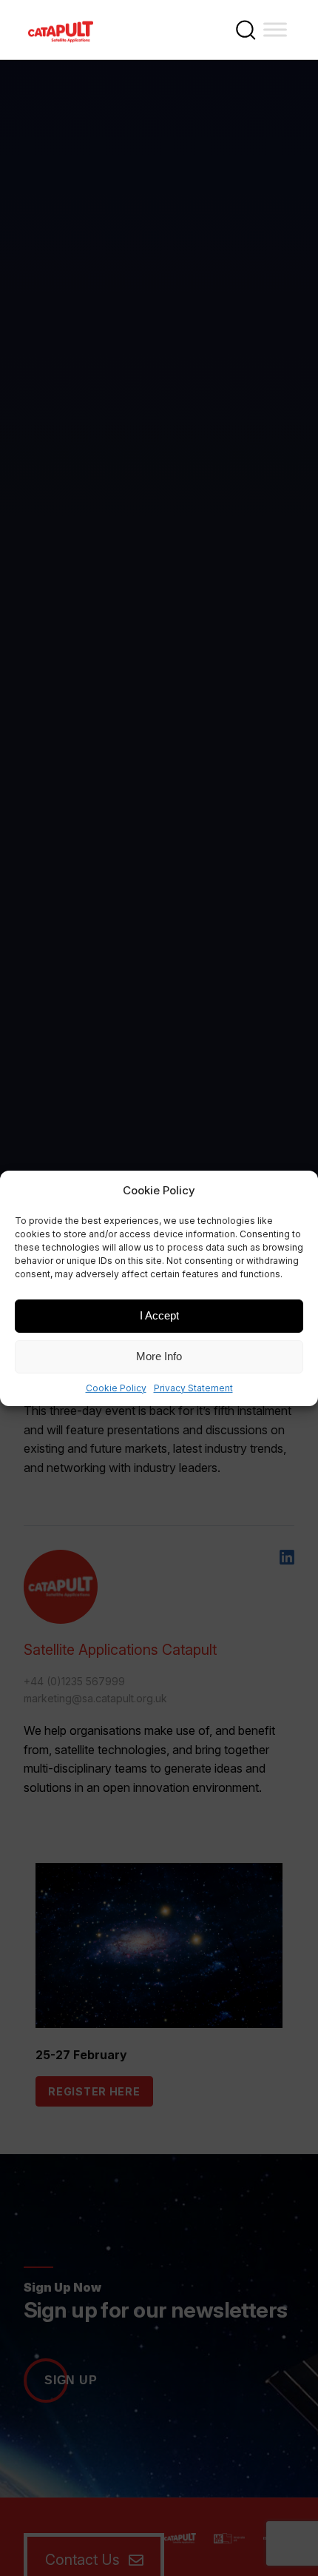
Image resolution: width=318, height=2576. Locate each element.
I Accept (159, 1315)
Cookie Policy (116, 1387)
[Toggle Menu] (275, 29)
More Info (159, 1356)
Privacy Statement (193, 1387)
